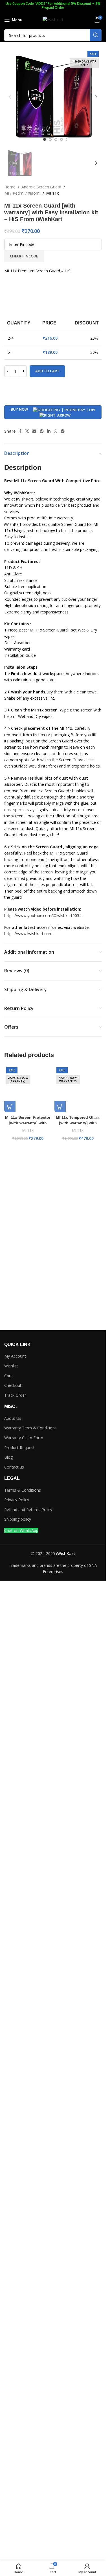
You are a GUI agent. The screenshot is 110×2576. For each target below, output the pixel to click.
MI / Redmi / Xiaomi (22, 193)
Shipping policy (18, 1519)
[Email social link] (34, 431)
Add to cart (47, 371)
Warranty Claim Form (24, 1438)
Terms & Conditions (23, 1490)
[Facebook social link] (20, 431)
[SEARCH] (96, 35)
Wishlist (11, 1366)
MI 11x (53, 193)
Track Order (15, 1395)
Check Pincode (24, 256)
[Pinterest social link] (42, 431)
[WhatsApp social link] (56, 431)
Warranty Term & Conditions (30, 1428)
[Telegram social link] (63, 431)
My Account (15, 1356)
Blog (8, 1457)
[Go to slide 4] (61, 139)
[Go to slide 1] (45, 139)
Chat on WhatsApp (21, 1530)
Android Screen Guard (41, 187)
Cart (8, 1376)
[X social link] (27, 431)
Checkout (13, 1385)
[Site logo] (53, 19)
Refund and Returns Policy (28, 1510)
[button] (10, 97)
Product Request (19, 1448)
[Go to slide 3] (56, 139)
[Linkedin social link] (49, 431)
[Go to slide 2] (50, 139)
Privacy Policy (17, 1500)
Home (10, 187)
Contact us (14, 1467)
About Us (13, 1418)
